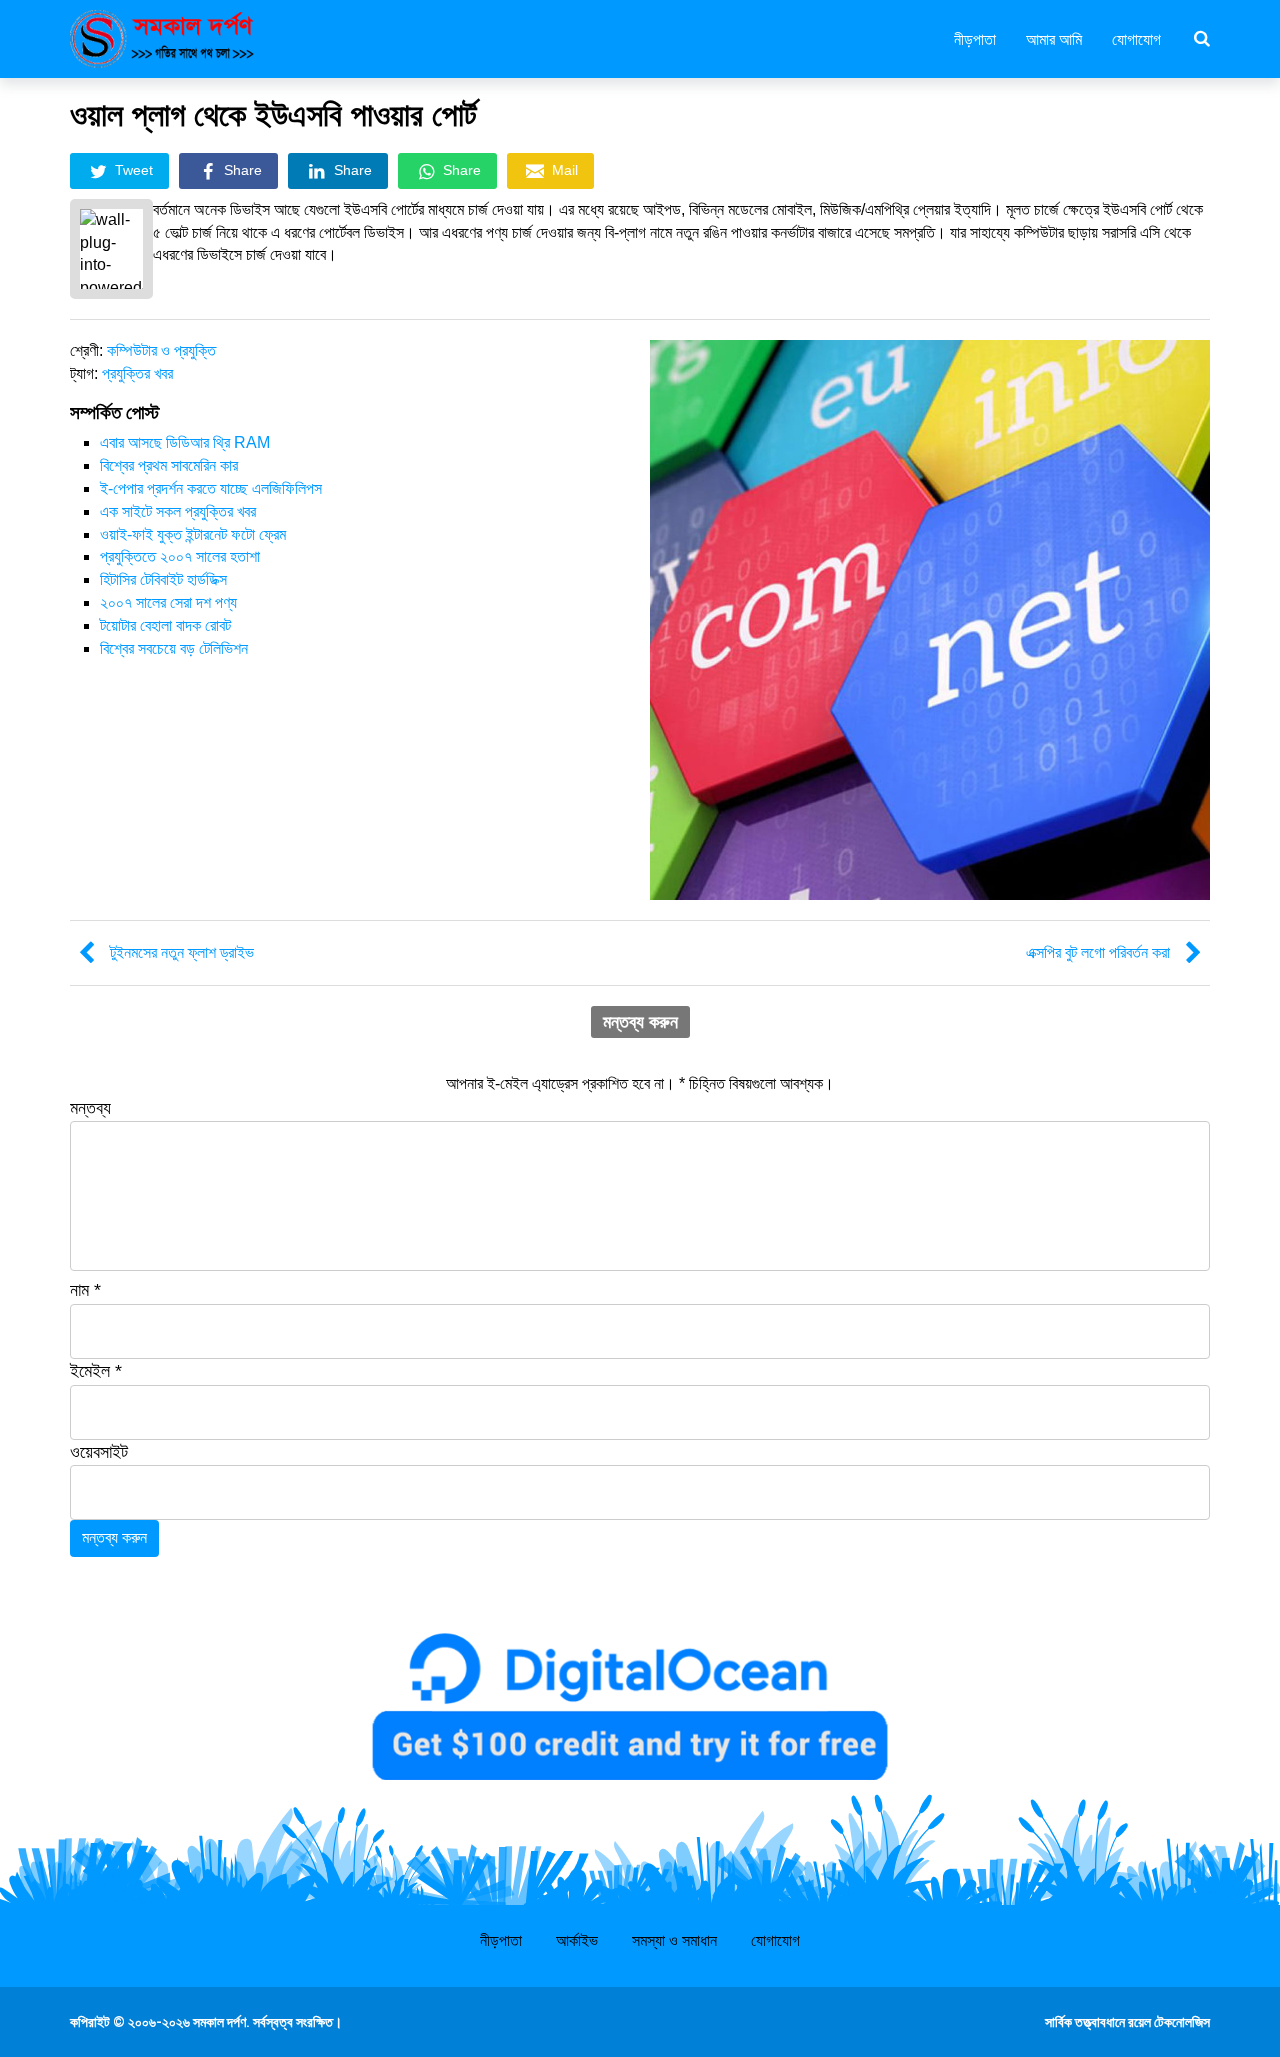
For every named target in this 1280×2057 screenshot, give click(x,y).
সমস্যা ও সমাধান (674, 1940)
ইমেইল (96, 1371)
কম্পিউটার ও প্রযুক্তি (161, 350)
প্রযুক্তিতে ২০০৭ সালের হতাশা (180, 556)
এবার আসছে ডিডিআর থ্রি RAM (185, 442)
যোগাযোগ (1136, 38)
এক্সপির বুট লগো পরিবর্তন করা (1098, 952)
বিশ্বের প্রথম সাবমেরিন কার (169, 465)
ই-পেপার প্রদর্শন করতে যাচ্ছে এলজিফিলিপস (211, 488)
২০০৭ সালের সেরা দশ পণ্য (168, 602)
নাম (85, 1290)
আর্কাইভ (577, 1940)
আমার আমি (1054, 38)
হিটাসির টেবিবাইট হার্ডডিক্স (163, 579)
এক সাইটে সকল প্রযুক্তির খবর (178, 511)
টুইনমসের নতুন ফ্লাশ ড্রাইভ (182, 952)
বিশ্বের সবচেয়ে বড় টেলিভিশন (174, 648)
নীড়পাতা (975, 38)
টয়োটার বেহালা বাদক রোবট (165, 625)
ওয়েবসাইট (99, 1452)
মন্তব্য (90, 1108)
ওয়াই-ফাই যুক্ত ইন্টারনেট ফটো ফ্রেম (193, 534)
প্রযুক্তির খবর (137, 373)
